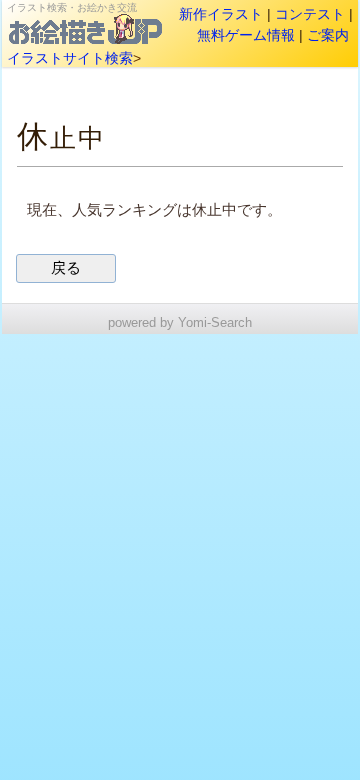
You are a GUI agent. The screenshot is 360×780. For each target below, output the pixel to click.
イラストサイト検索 (70, 58)
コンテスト (310, 14)
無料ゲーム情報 (246, 35)
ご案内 (328, 35)
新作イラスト (221, 14)
